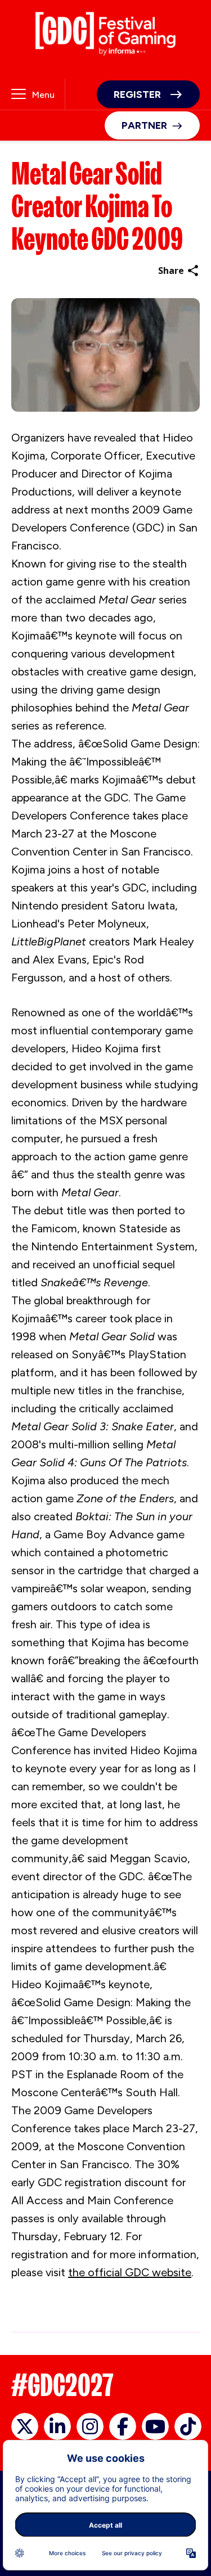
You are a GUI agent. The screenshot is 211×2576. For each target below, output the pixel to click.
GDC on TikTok (188, 2426)
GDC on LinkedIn (57, 2426)
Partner (144, 125)
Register (137, 94)
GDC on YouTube (155, 2426)
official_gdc (25, 2426)
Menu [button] (43, 95)
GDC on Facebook (123, 2426)
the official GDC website (130, 2272)
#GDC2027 (62, 2385)
